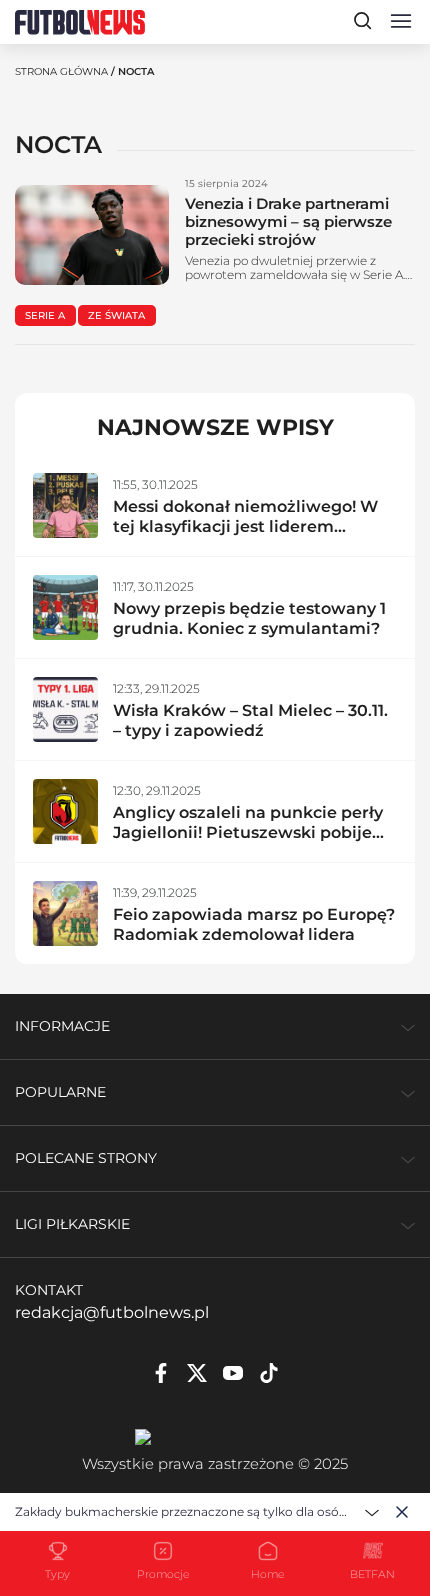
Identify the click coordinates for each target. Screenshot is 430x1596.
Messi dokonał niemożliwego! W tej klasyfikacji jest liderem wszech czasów (245, 526)
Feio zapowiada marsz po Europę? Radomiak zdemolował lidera (254, 924)
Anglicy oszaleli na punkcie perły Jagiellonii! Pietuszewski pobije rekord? (248, 832)
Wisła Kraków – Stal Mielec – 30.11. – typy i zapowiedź (250, 720)
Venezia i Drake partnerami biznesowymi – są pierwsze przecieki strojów (288, 221)
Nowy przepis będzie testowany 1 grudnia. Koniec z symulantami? (249, 618)
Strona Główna (61, 71)
